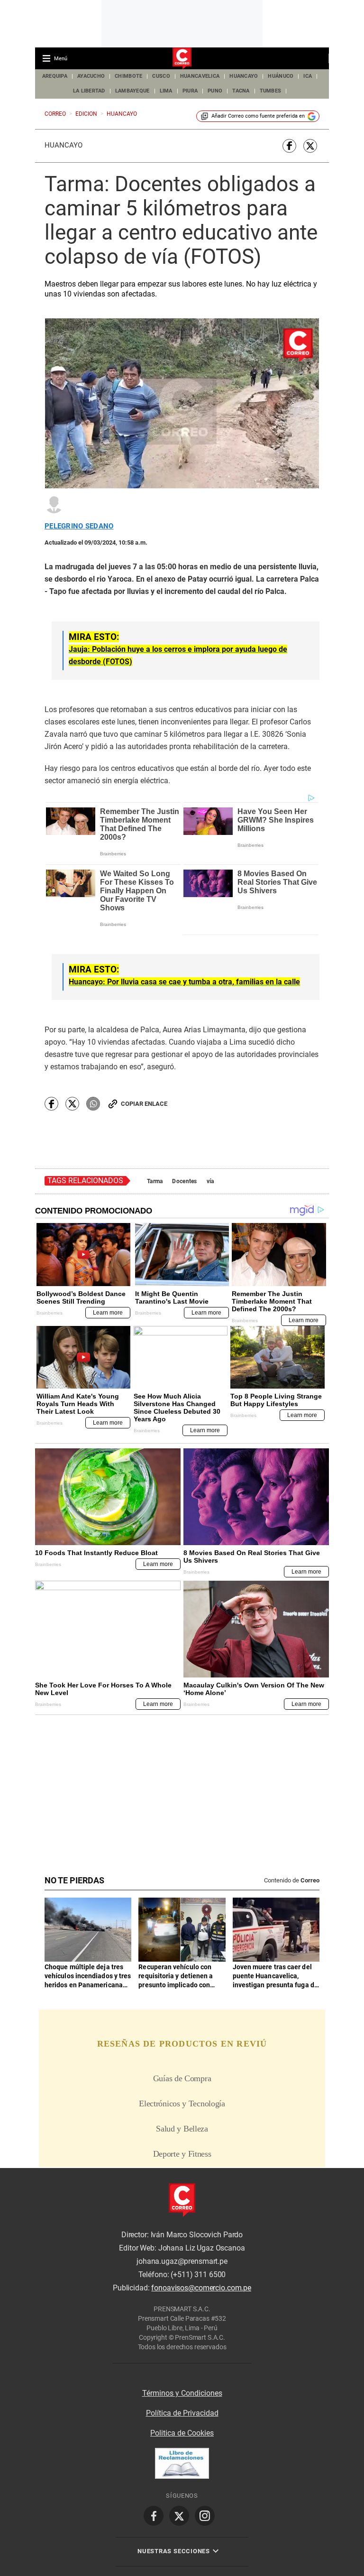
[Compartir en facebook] (289, 146)
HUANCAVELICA (200, 76)
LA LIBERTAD (89, 91)
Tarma (155, 1181)
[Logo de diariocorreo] (182, 59)
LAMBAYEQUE (132, 91)
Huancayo (64, 145)
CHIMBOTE (128, 76)
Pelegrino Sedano (79, 526)
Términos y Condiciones (182, 2393)
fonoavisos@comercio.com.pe (201, 2288)
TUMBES (271, 91)
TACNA (241, 91)
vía (210, 1181)
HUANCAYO (244, 76)
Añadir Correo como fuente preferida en (258, 116)
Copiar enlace (144, 1104)
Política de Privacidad (182, 2413)
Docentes (184, 1181)
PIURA (190, 91)
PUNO (215, 91)
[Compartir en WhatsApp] (93, 1104)
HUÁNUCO (281, 76)
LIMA (166, 91)
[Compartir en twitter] (310, 146)
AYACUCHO (91, 76)
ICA (308, 76)
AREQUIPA (55, 76)
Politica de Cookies (182, 2433)
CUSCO (161, 76)
